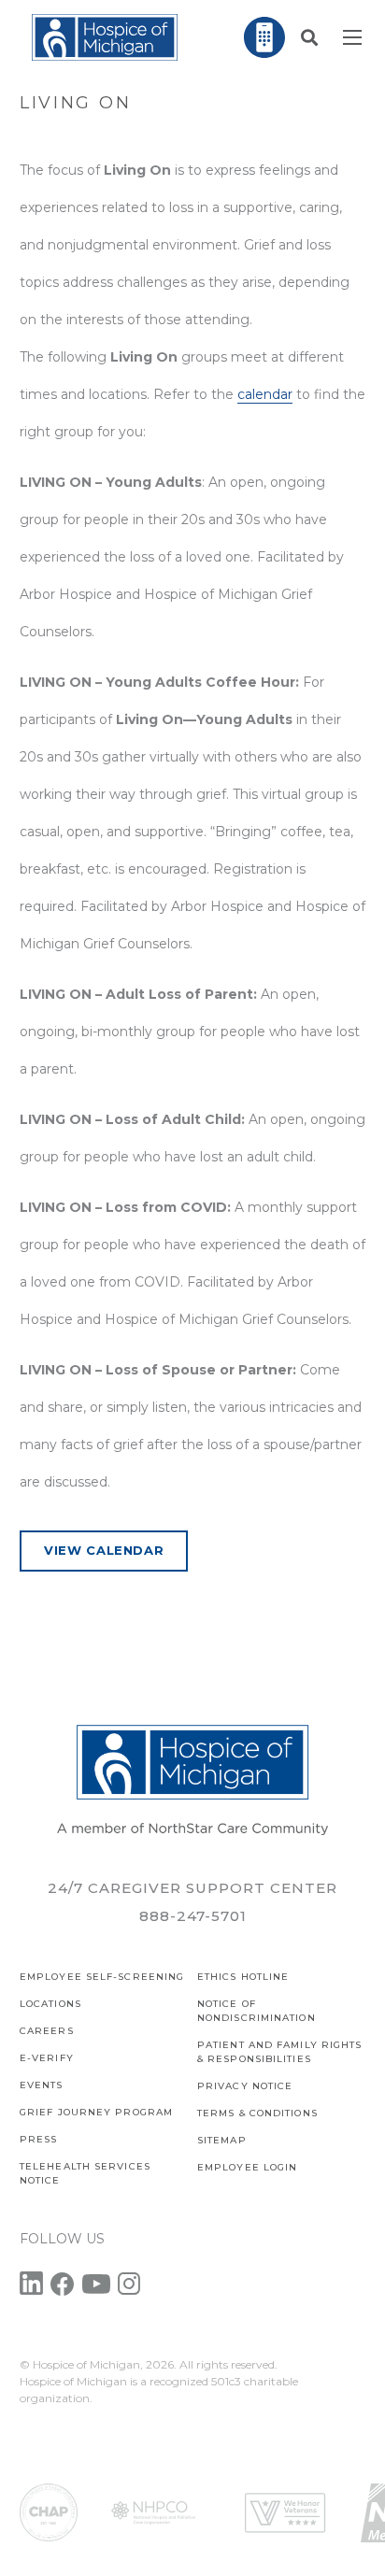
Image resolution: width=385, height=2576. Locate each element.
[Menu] (352, 37)
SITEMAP (222, 2140)
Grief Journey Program (96, 2112)
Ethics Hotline (243, 1977)
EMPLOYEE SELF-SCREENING (102, 1977)
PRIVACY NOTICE (245, 2086)
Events (42, 2085)
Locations (50, 2004)
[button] (309, 37)
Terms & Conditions (257, 2113)
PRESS (39, 2139)
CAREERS (47, 2031)
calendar (265, 394)
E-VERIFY (47, 2058)
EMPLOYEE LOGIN (247, 2167)
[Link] (105, 37)
